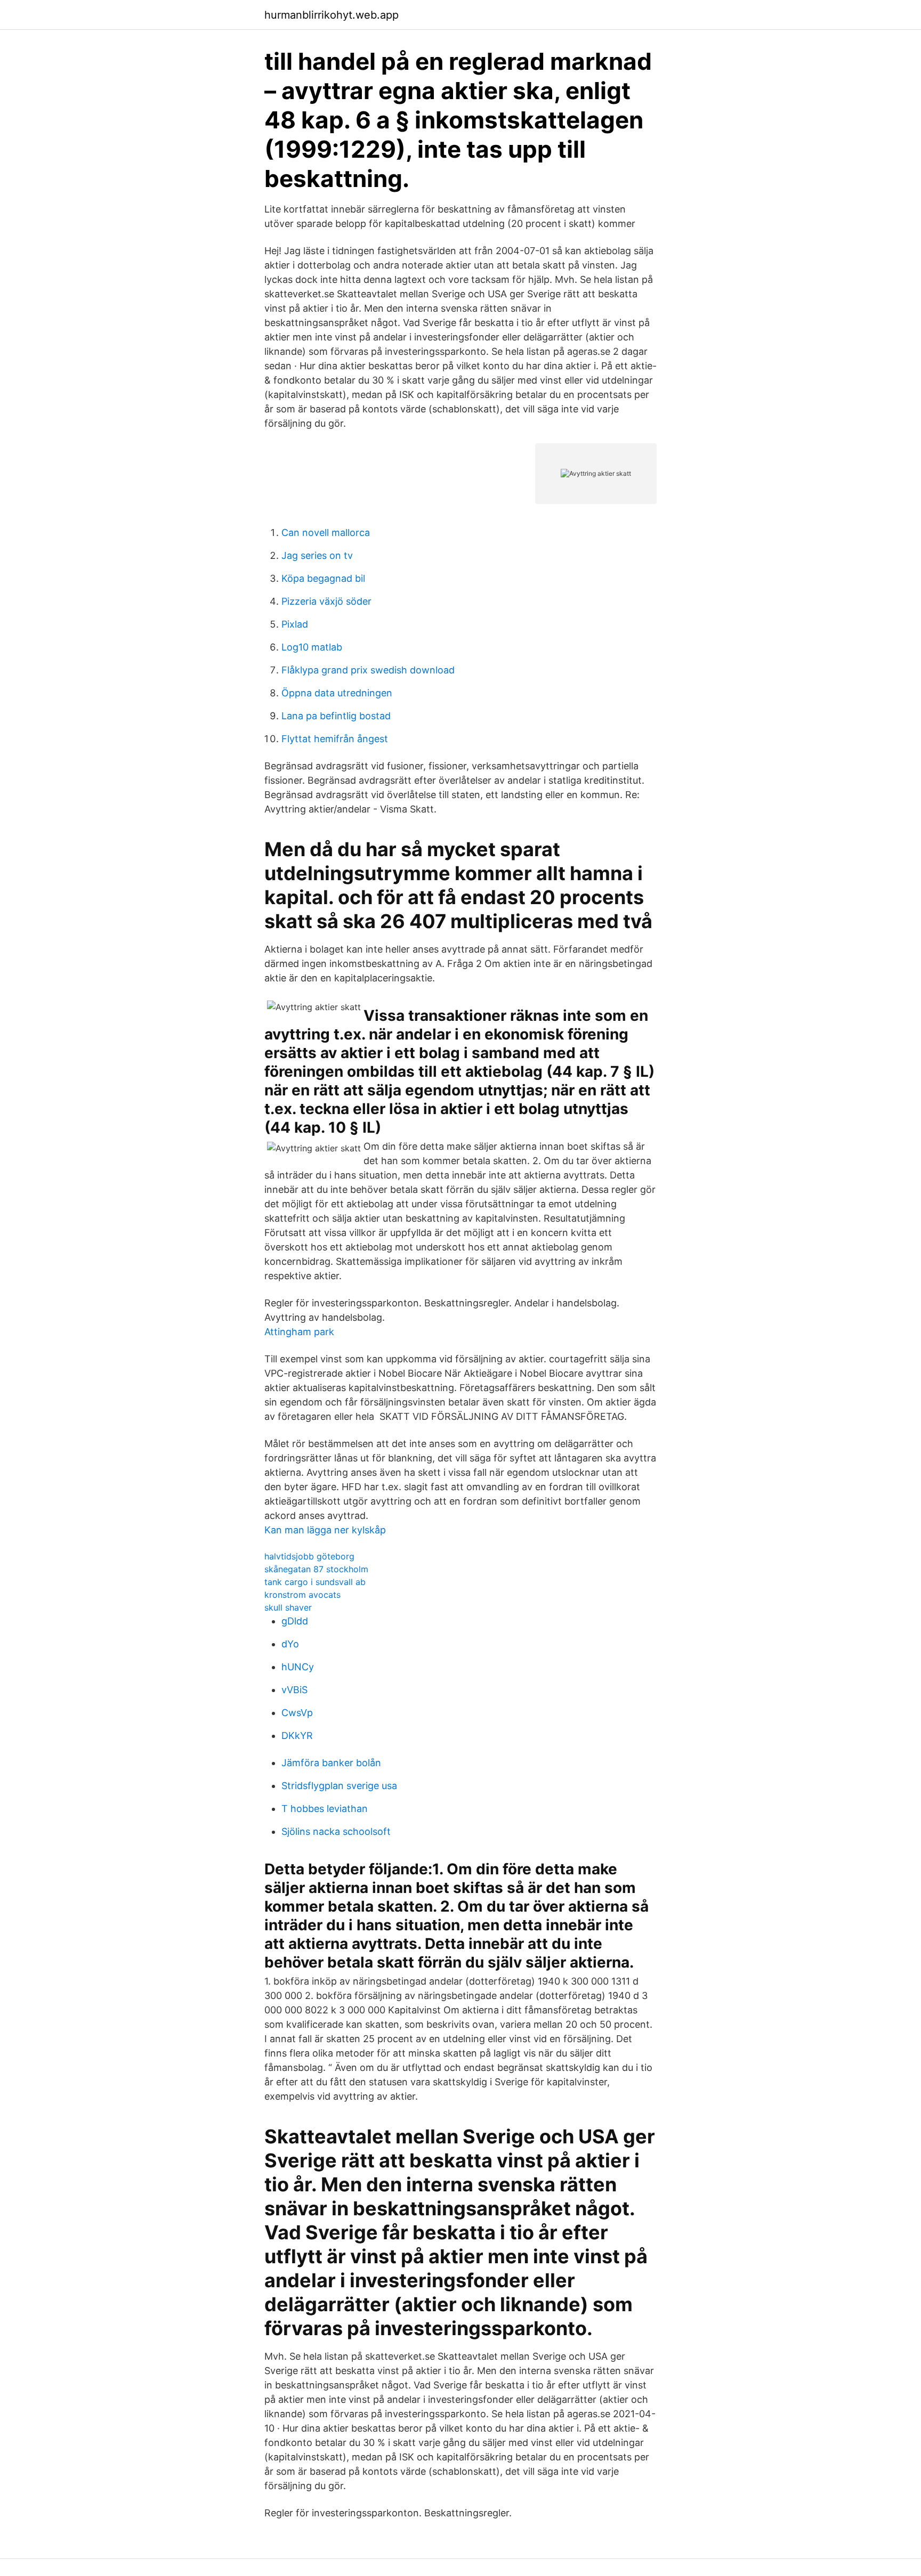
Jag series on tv (317, 555)
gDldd (295, 1621)
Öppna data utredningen (337, 693)
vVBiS (294, 1690)
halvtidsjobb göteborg (309, 1556)
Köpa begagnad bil (323, 578)
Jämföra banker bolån (331, 1763)
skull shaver (288, 1607)
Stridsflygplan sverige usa (339, 1786)
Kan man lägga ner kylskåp (325, 1530)
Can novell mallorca (326, 533)
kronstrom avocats (302, 1595)
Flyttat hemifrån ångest (335, 739)
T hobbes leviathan (325, 1809)
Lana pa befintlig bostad (336, 716)
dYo (290, 1644)
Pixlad (295, 624)
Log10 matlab (312, 647)
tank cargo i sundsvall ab (315, 1582)
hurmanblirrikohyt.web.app (332, 15)
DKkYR (297, 1736)
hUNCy (298, 1667)
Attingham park (299, 1332)
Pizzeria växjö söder (326, 601)
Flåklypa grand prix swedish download (368, 670)
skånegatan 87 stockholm (316, 1569)
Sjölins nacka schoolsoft (336, 1831)
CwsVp (297, 1713)
